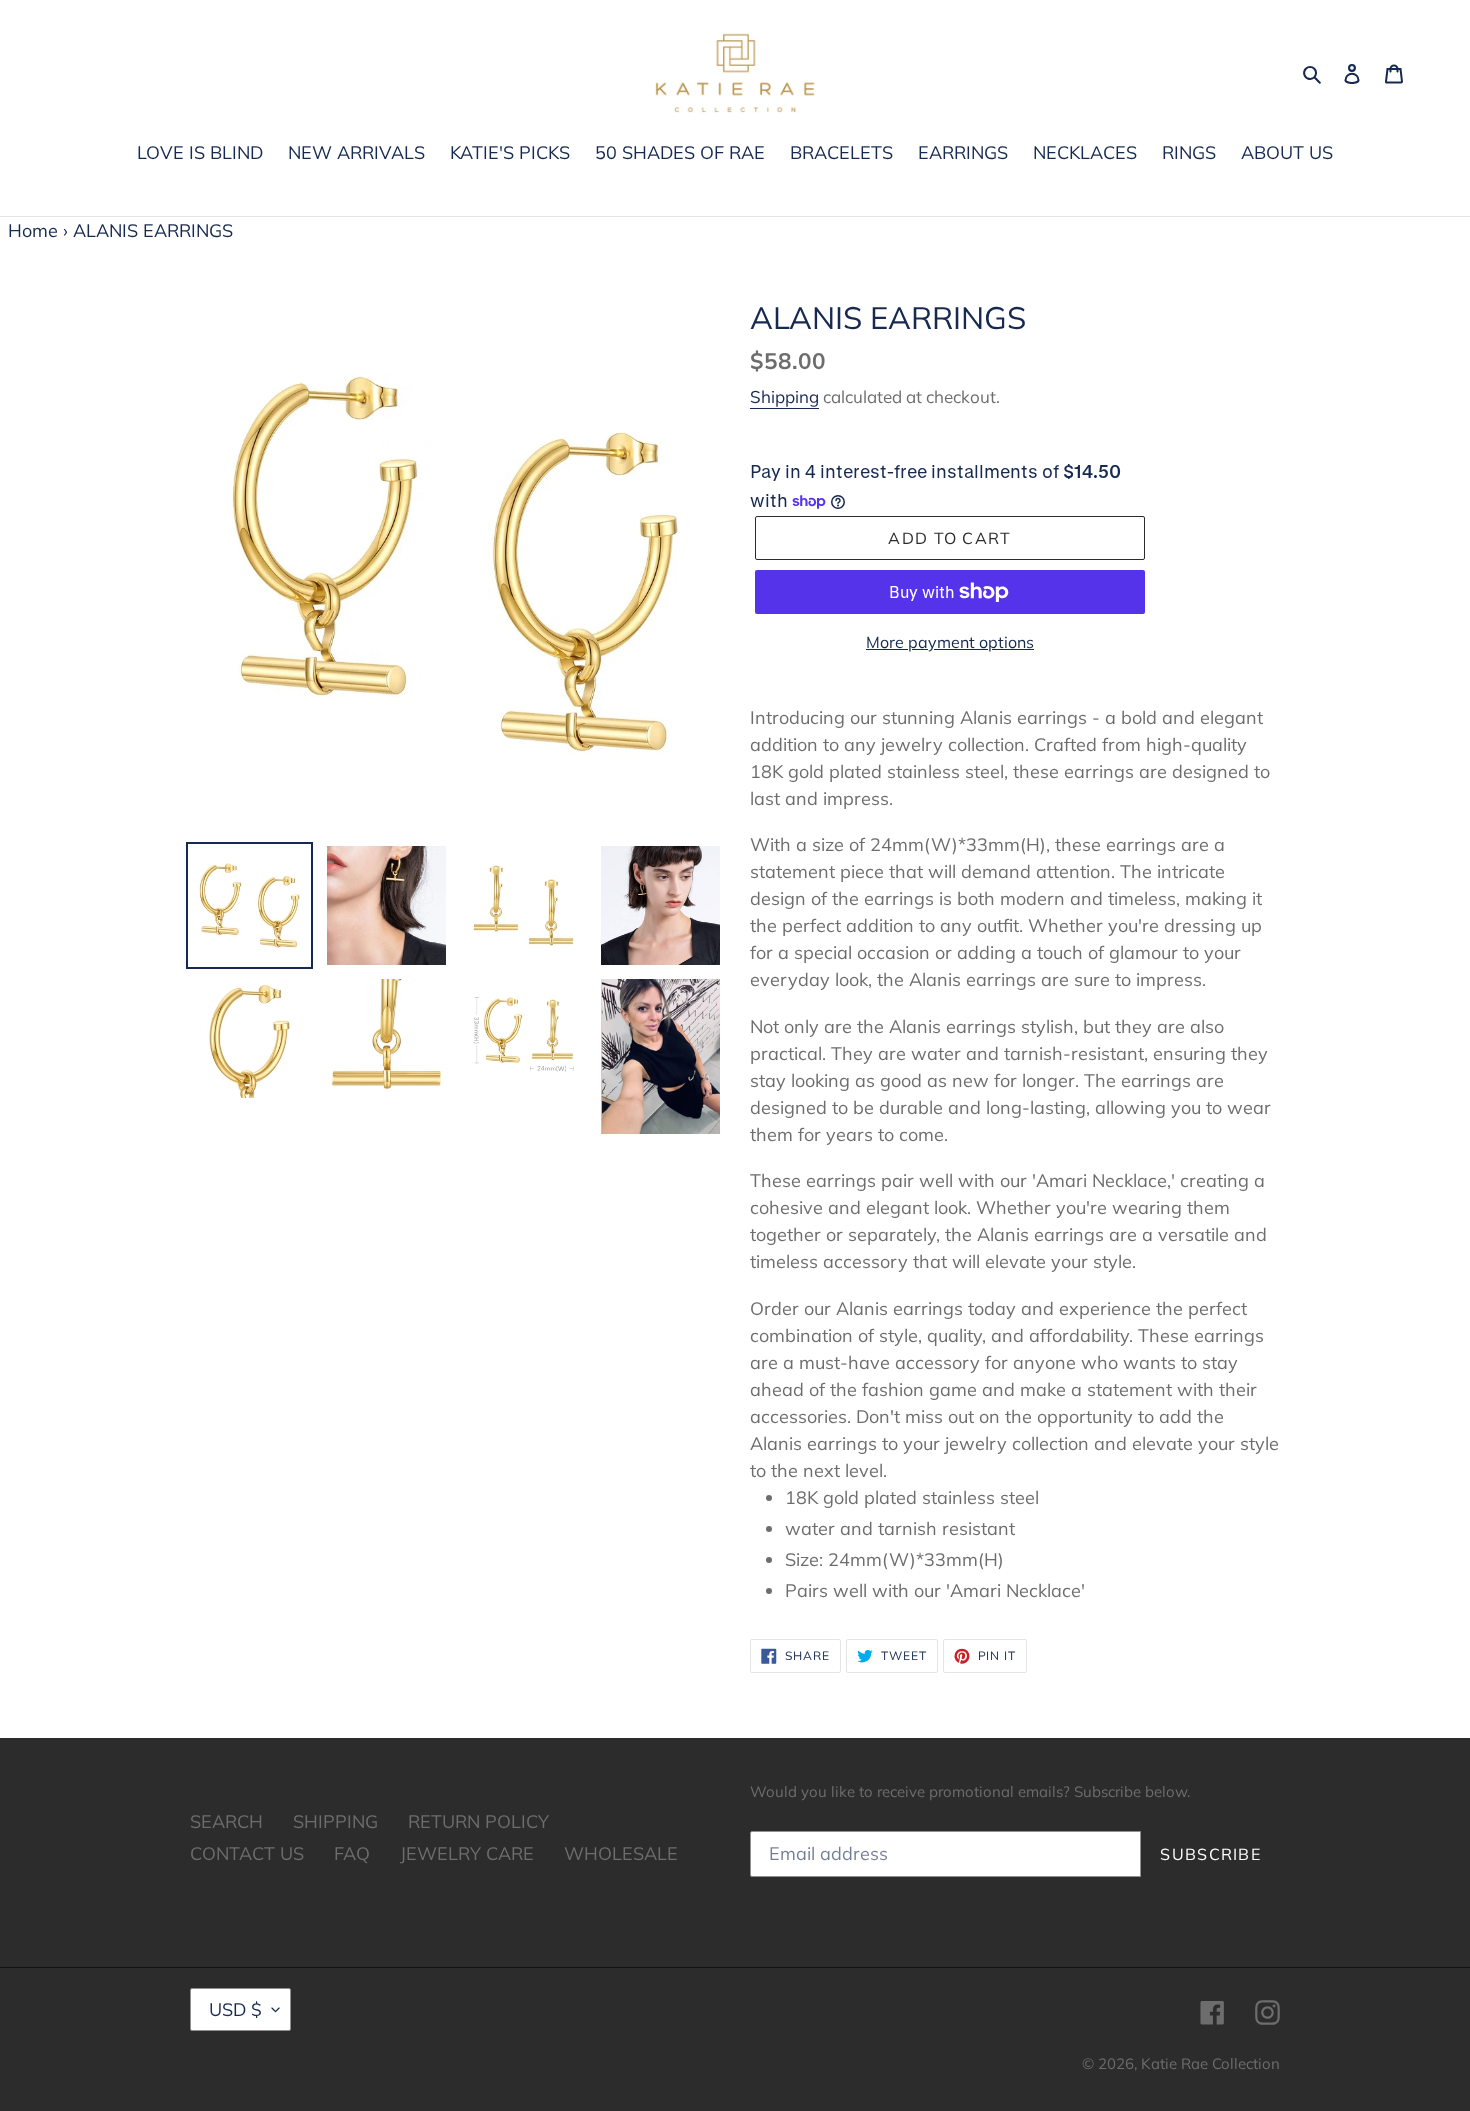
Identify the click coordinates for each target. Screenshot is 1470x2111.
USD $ (235, 2009)
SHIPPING (335, 1821)
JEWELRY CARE (467, 1853)
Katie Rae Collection (1210, 2063)
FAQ (352, 1853)
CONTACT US (247, 1853)
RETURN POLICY (478, 1821)
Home (33, 230)
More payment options (950, 642)
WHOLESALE (621, 1853)
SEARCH (226, 1821)
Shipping (784, 396)
